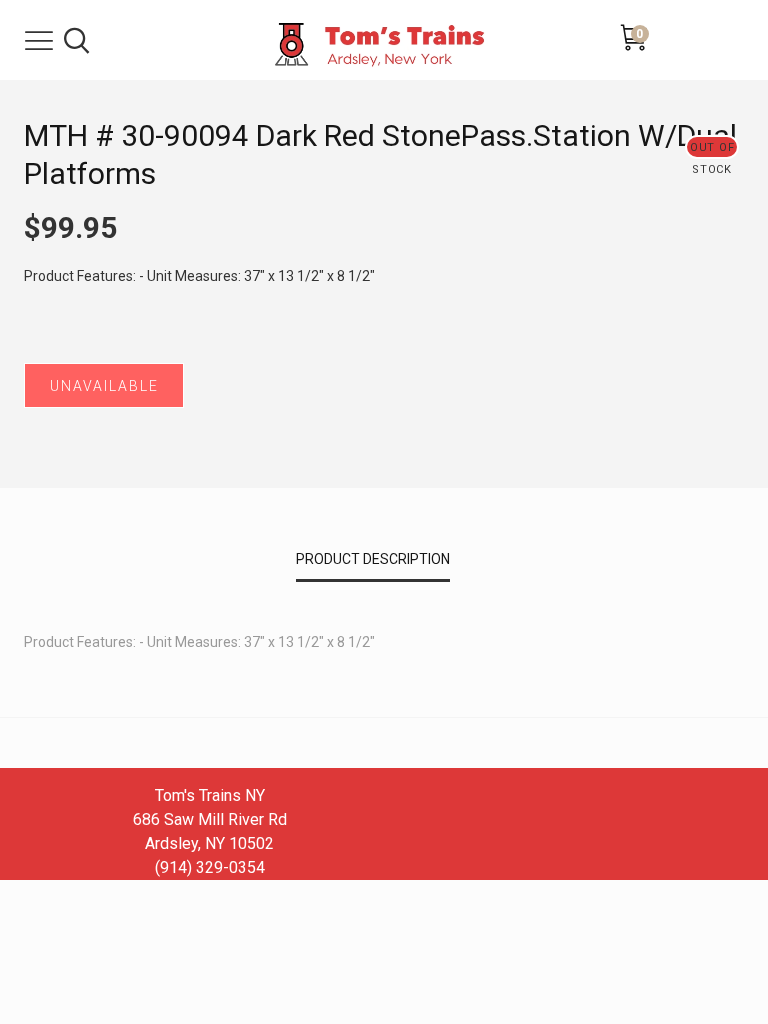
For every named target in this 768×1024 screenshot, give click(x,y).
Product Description (373, 559)
